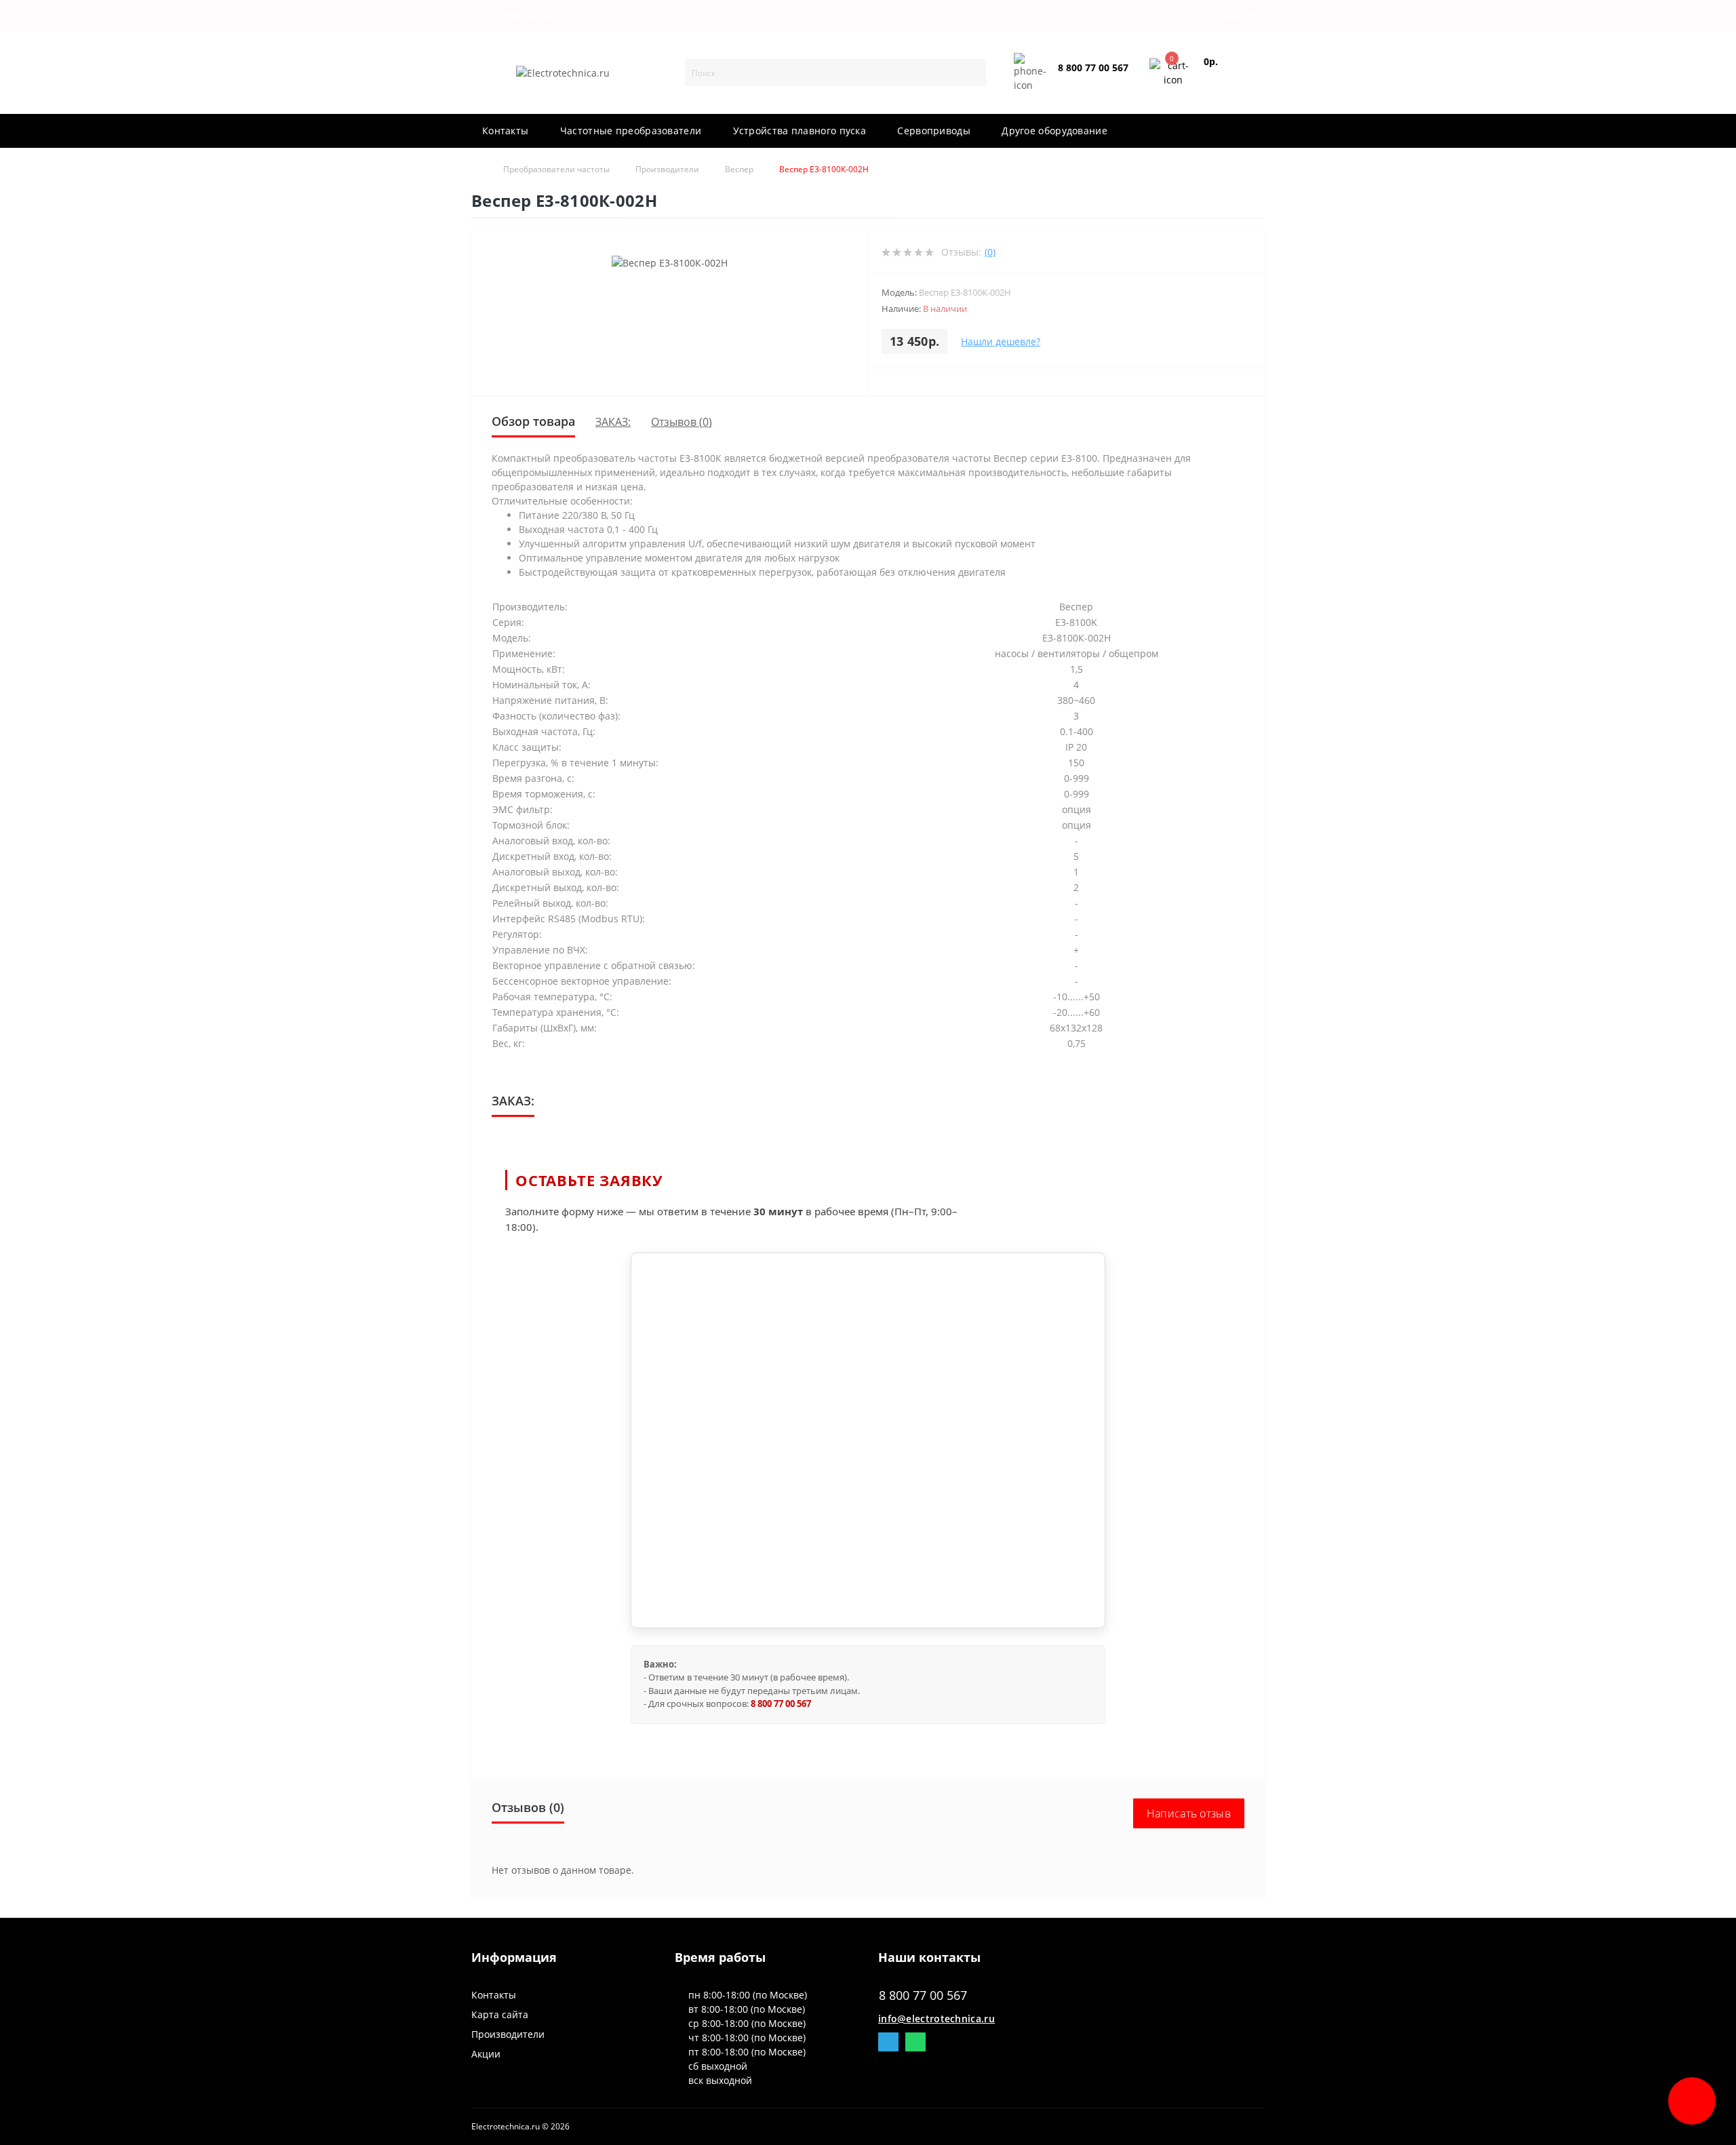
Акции (486, 2054)
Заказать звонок (1090, 79)
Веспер (739, 169)
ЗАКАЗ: (613, 422)
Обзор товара (533, 421)
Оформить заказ (1225, 78)
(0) (990, 252)
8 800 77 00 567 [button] (923, 1995)
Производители (667, 169)
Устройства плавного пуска (800, 131)
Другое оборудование (1054, 131)
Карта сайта (500, 2014)
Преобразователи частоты (556, 169)
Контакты (505, 131)
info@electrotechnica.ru (936, 2019)
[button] (521, 16)
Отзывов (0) (682, 422)
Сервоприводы (934, 131)
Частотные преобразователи (631, 131)
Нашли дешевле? (1001, 341)
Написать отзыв (1189, 1813)
